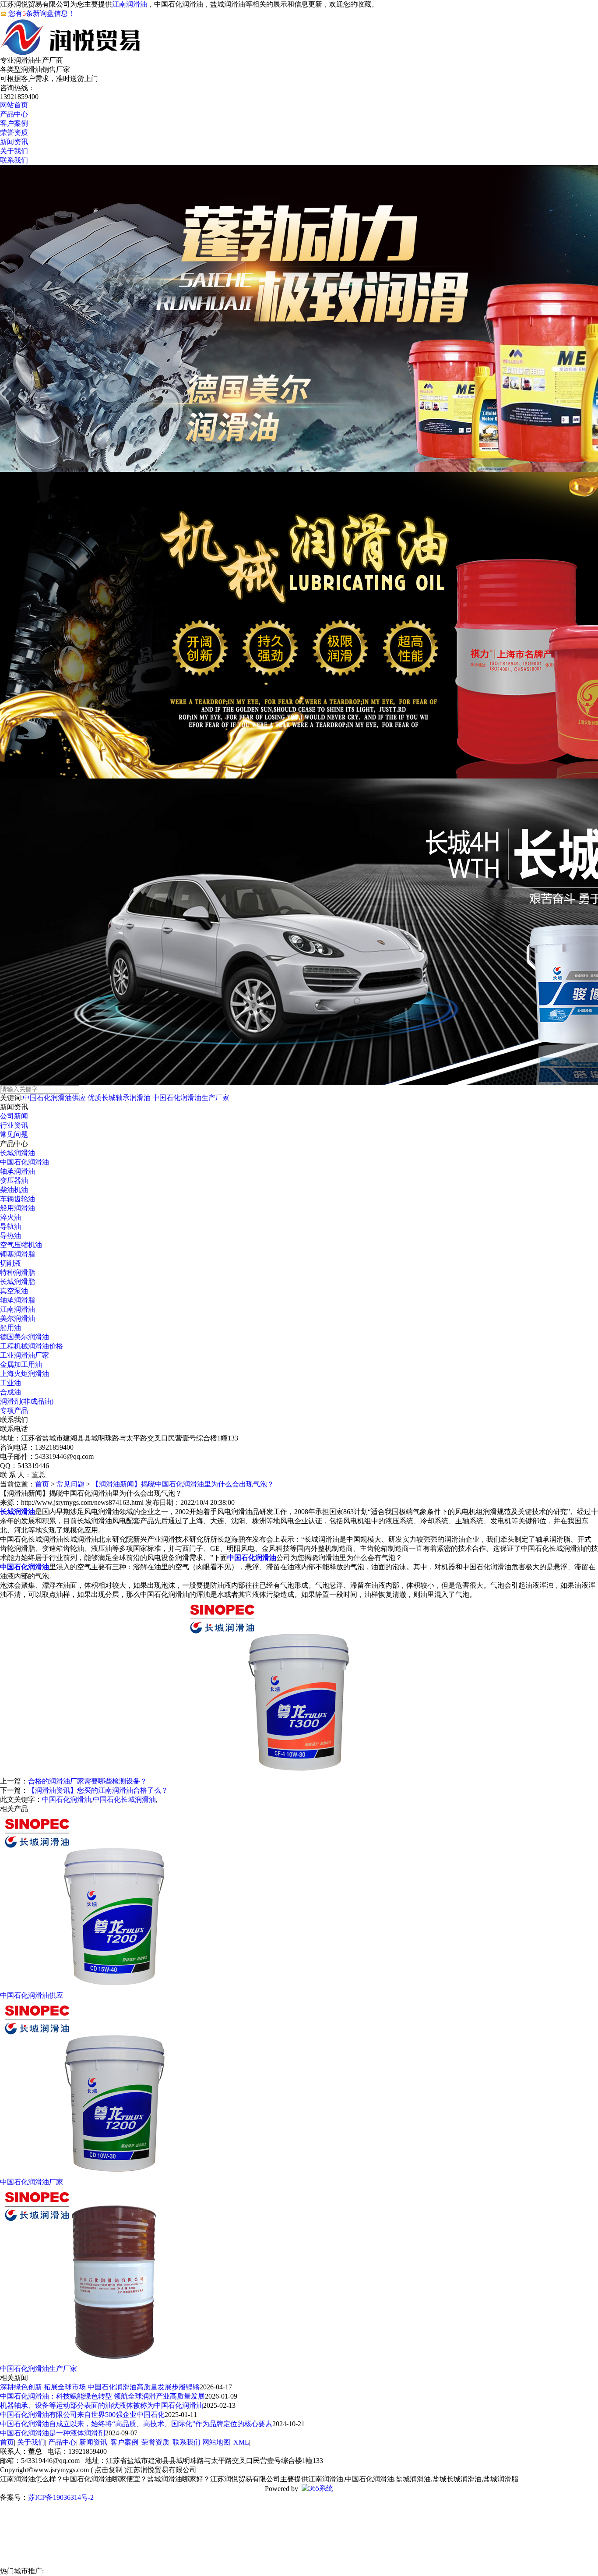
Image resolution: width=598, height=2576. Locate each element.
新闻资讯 (93, 2442)
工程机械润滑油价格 (32, 1346)
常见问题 (14, 1134)
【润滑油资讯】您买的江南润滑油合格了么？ (98, 1790)
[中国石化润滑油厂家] (114, 2175)
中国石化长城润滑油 (124, 1799)
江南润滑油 (130, 4)
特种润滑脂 (18, 1272)
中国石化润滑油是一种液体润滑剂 (53, 2433)
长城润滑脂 (18, 1282)
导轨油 (11, 1226)
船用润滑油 (18, 1208)
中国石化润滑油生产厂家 (191, 1098)
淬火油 (11, 1217)
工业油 (11, 1383)
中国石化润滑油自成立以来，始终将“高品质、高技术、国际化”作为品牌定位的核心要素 (136, 2424)
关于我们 (31, 2442)
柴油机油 (14, 1190)
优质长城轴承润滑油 (119, 1098)
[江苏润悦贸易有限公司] (71, 51)
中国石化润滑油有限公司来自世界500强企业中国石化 (82, 2415)
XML (241, 2442)
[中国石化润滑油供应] (114, 1989)
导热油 (11, 1236)
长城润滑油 (18, 1153)
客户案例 (124, 2442)
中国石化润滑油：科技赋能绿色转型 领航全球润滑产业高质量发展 (102, 2396)
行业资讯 (14, 1125)
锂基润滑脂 (18, 1254)
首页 (42, 1484)
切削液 (11, 1263)
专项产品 (14, 1410)
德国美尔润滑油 (25, 1337)
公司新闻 (14, 1116)
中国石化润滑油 (25, 1162)
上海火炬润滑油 (25, 1374)
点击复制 (109, 2470)
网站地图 (216, 2442)
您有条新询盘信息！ (42, 13)
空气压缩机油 (21, 1245)
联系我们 (186, 2442)
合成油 (11, 1392)
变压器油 (14, 1180)
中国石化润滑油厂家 (32, 2182)
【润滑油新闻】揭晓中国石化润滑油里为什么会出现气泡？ (183, 1484)
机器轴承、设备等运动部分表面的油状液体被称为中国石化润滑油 (102, 2405)
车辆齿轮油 (18, 1199)
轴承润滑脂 (18, 1300)
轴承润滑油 (18, 1171)
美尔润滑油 (18, 1318)
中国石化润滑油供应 (54, 1098)
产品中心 (62, 2442)
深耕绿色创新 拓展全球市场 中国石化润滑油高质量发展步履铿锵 (100, 2387)
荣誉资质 (155, 2442)
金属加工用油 (21, 1364)
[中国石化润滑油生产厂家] (114, 2362)
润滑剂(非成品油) (27, 1401)
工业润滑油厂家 (25, 1355)
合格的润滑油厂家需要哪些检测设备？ (88, 1781)
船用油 (11, 1328)
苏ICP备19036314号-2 (61, 2497)
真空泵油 (14, 1291)
